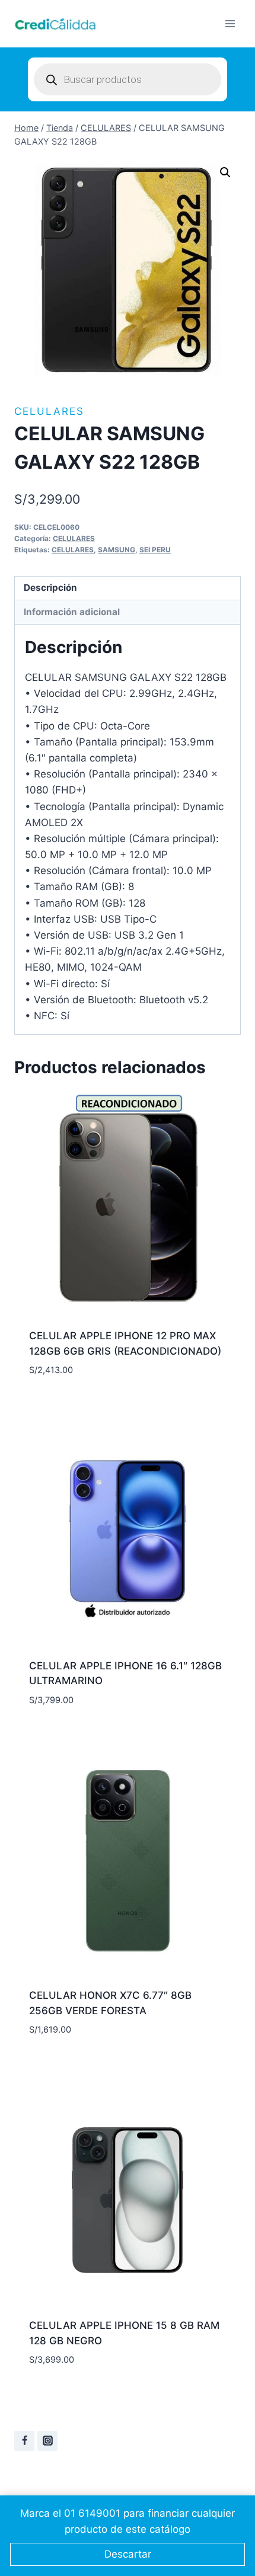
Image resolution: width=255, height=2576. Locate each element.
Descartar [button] (128, 2554)
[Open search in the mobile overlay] (128, 79)
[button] (225, 172)
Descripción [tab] (50, 588)
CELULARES (49, 411)
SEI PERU (155, 550)
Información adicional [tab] (72, 612)
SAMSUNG (117, 550)
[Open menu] (230, 23)
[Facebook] (24, 2441)
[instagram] (47, 2441)
